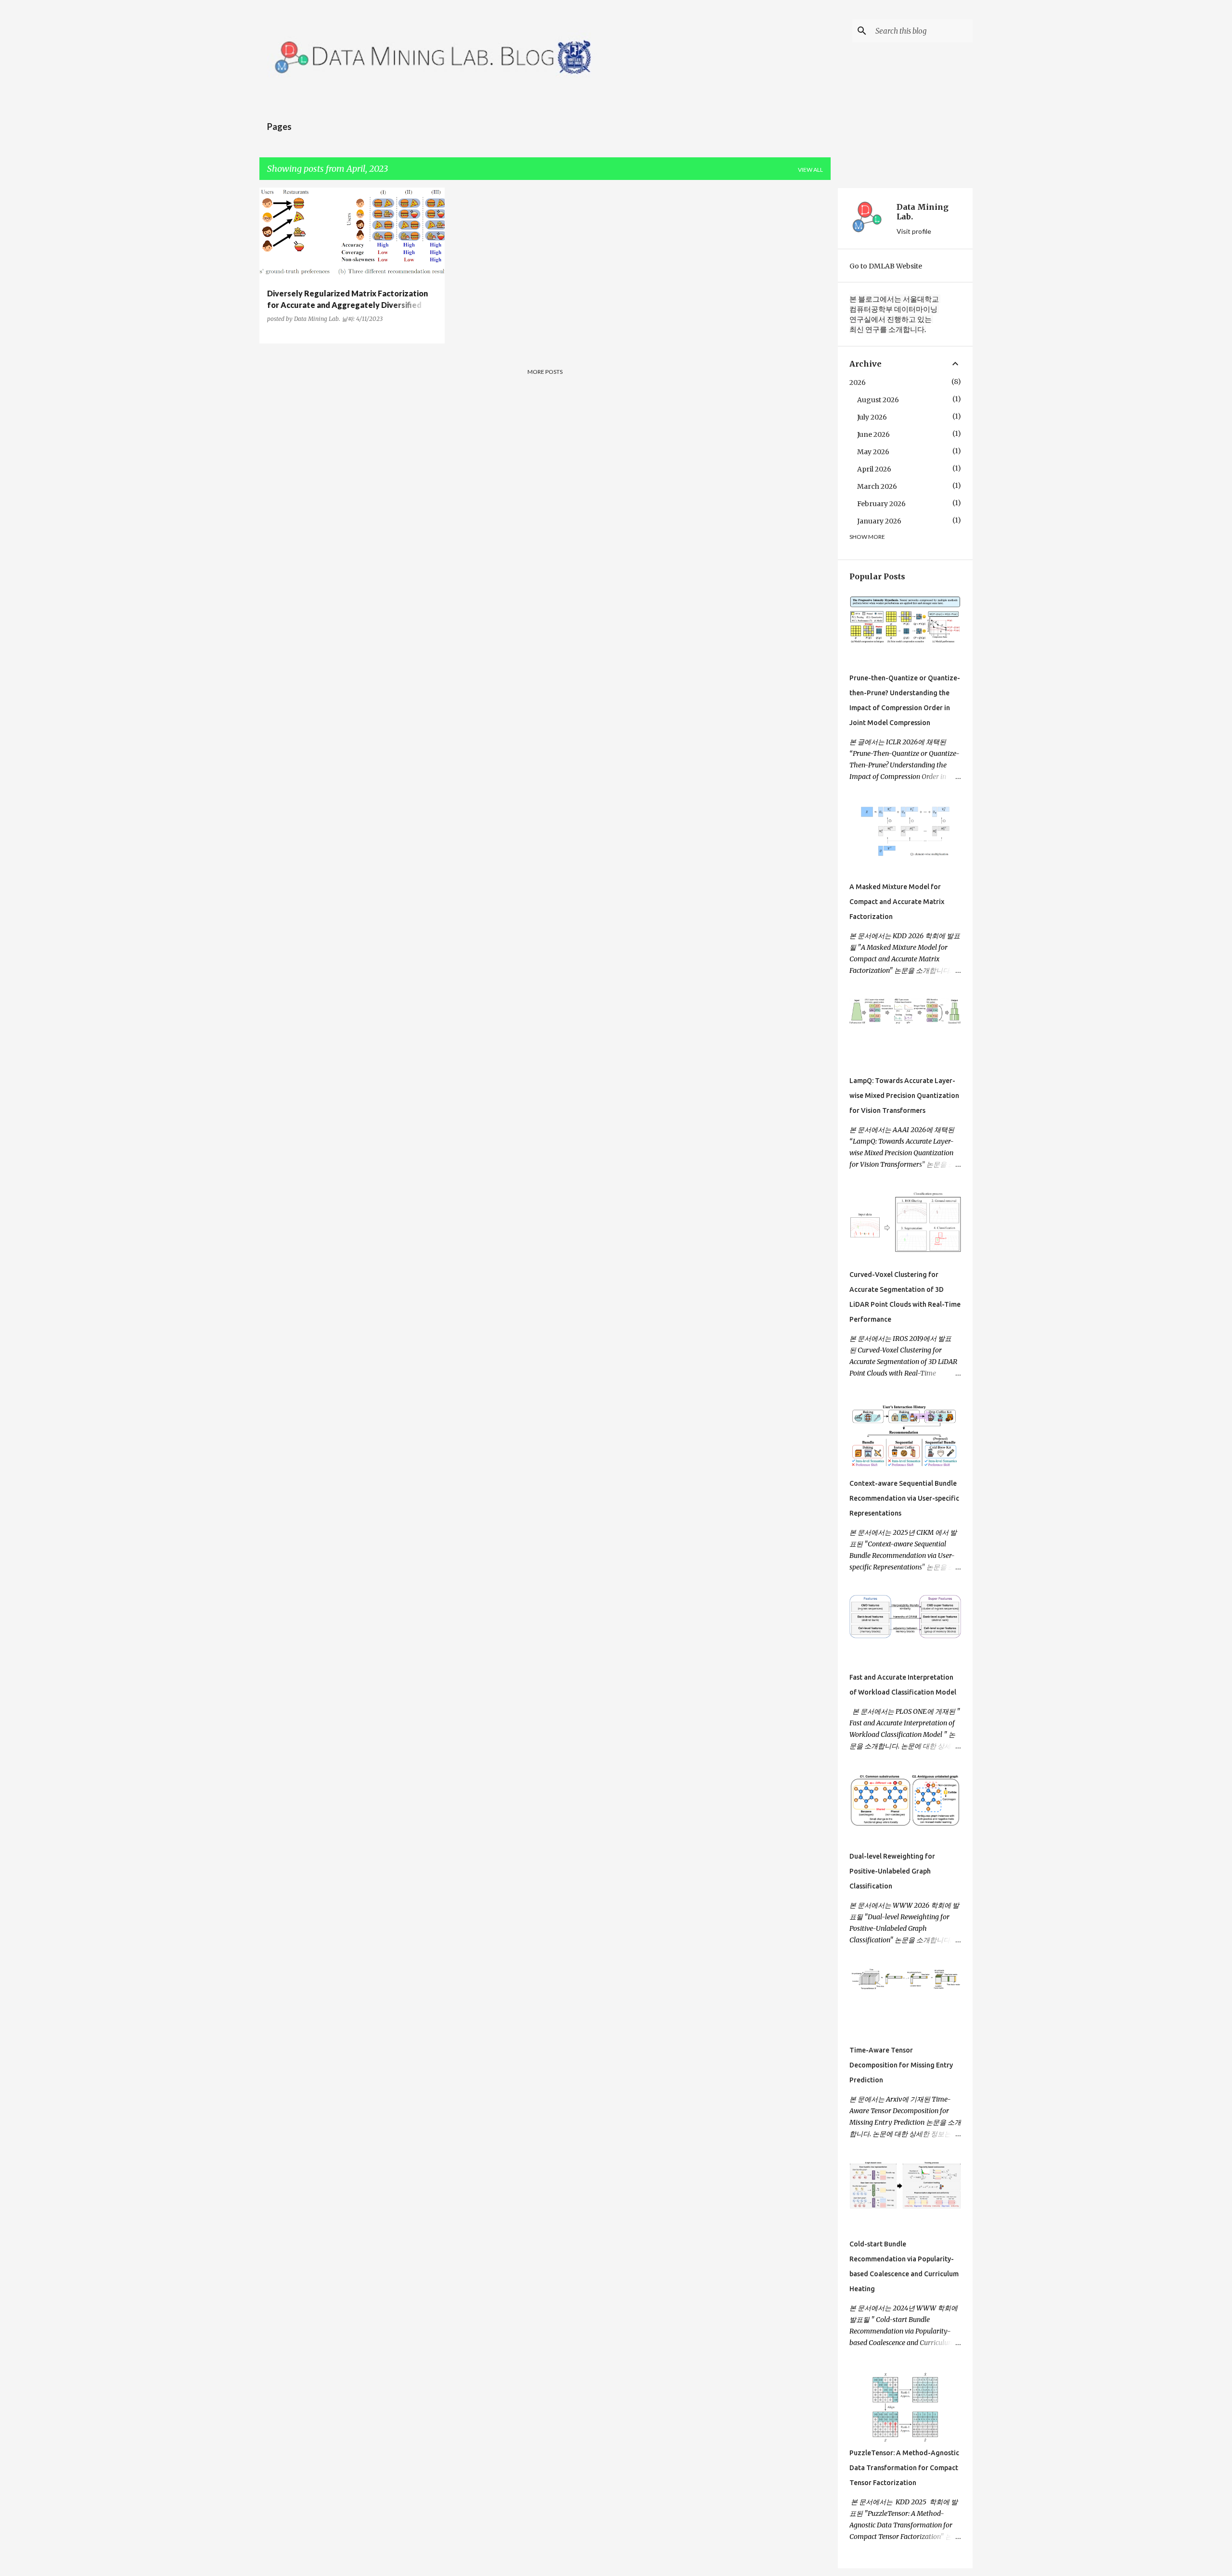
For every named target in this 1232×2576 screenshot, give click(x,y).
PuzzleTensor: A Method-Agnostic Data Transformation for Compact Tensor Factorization (904, 2468)
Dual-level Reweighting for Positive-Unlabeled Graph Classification (892, 1871)
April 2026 (874, 469)
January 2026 (879, 521)
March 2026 (877, 486)
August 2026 (878, 400)
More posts (545, 372)
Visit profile (914, 231)
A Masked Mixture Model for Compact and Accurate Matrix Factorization (897, 902)
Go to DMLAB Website (886, 266)
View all (810, 170)
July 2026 (872, 417)
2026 (858, 383)
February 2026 (881, 504)
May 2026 (873, 452)
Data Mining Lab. (923, 212)
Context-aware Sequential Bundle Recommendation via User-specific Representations (904, 1498)
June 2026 (873, 434)
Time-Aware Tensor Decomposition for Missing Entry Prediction (901, 2065)
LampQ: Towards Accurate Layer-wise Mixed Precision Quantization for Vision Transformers (904, 1096)
